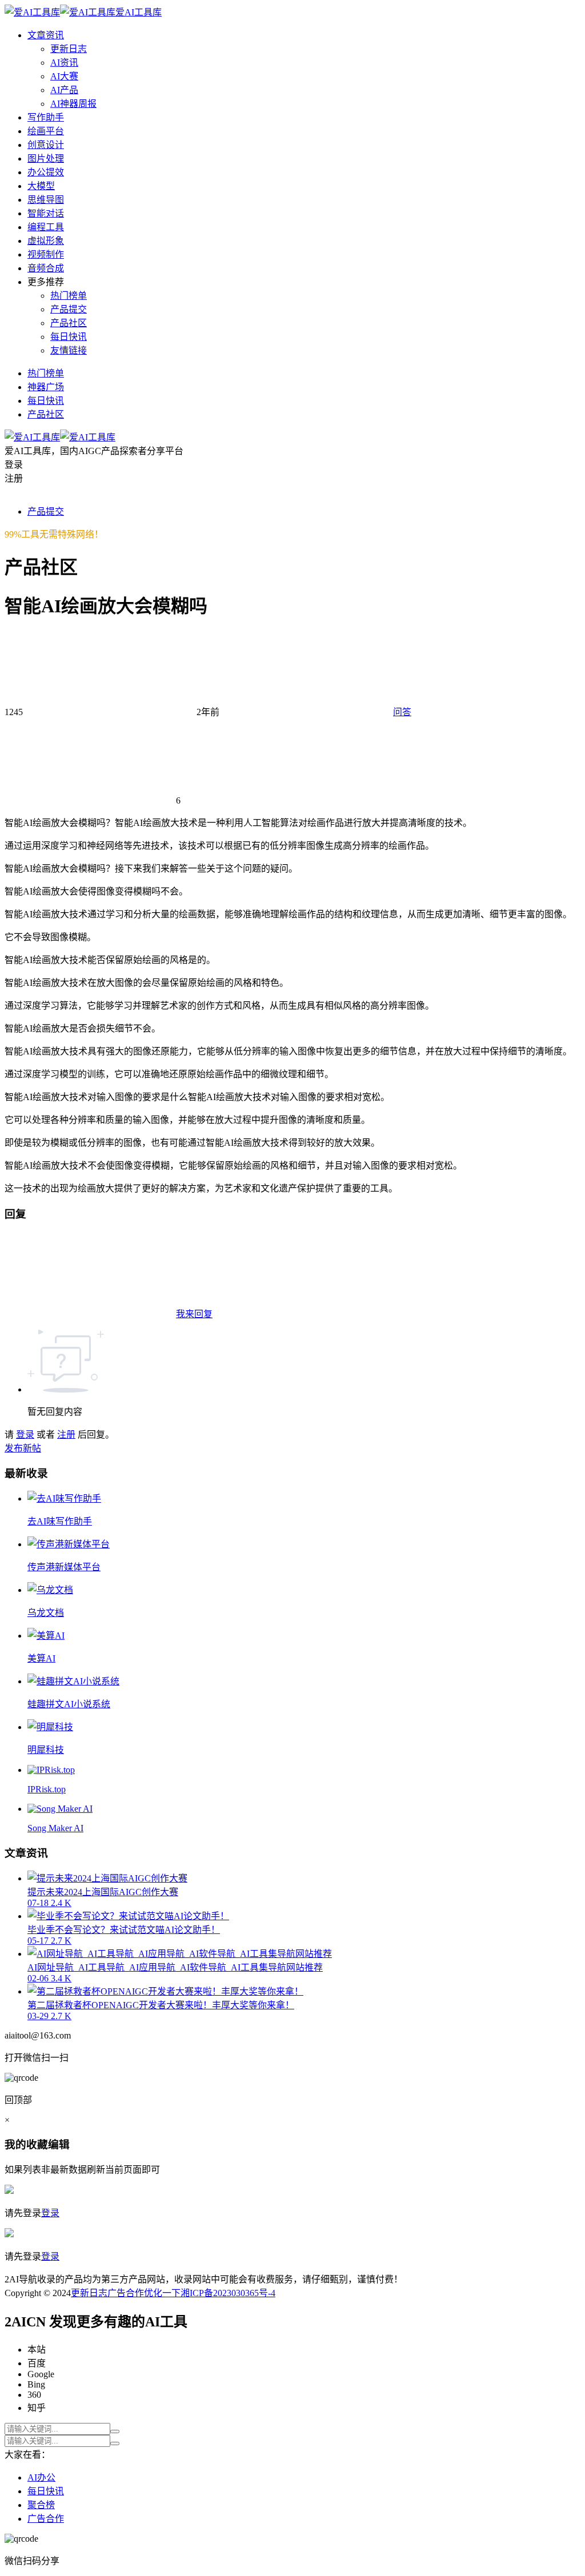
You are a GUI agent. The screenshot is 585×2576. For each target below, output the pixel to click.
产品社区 (69, 323)
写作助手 (46, 117)
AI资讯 (64, 63)
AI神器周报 (73, 104)
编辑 (59, 2144)
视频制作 (46, 254)
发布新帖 (23, 1448)
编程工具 (46, 227)
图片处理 (46, 159)
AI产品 (64, 90)
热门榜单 (69, 296)
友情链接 (69, 350)
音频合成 (46, 268)
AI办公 (41, 2477)
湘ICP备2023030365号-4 (228, 2293)
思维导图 (46, 200)
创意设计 (46, 145)
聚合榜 (41, 2505)
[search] (115, 2431)
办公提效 (46, 172)
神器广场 (46, 387)
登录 (25, 1435)
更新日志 (69, 49)
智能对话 (46, 213)
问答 (402, 712)
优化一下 (162, 2293)
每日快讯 (69, 337)
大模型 (41, 186)
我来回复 (194, 1314)
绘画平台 (46, 131)
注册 (66, 1435)
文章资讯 (46, 35)
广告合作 (126, 2293)
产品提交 (69, 309)
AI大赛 (64, 76)
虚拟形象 (46, 241)
